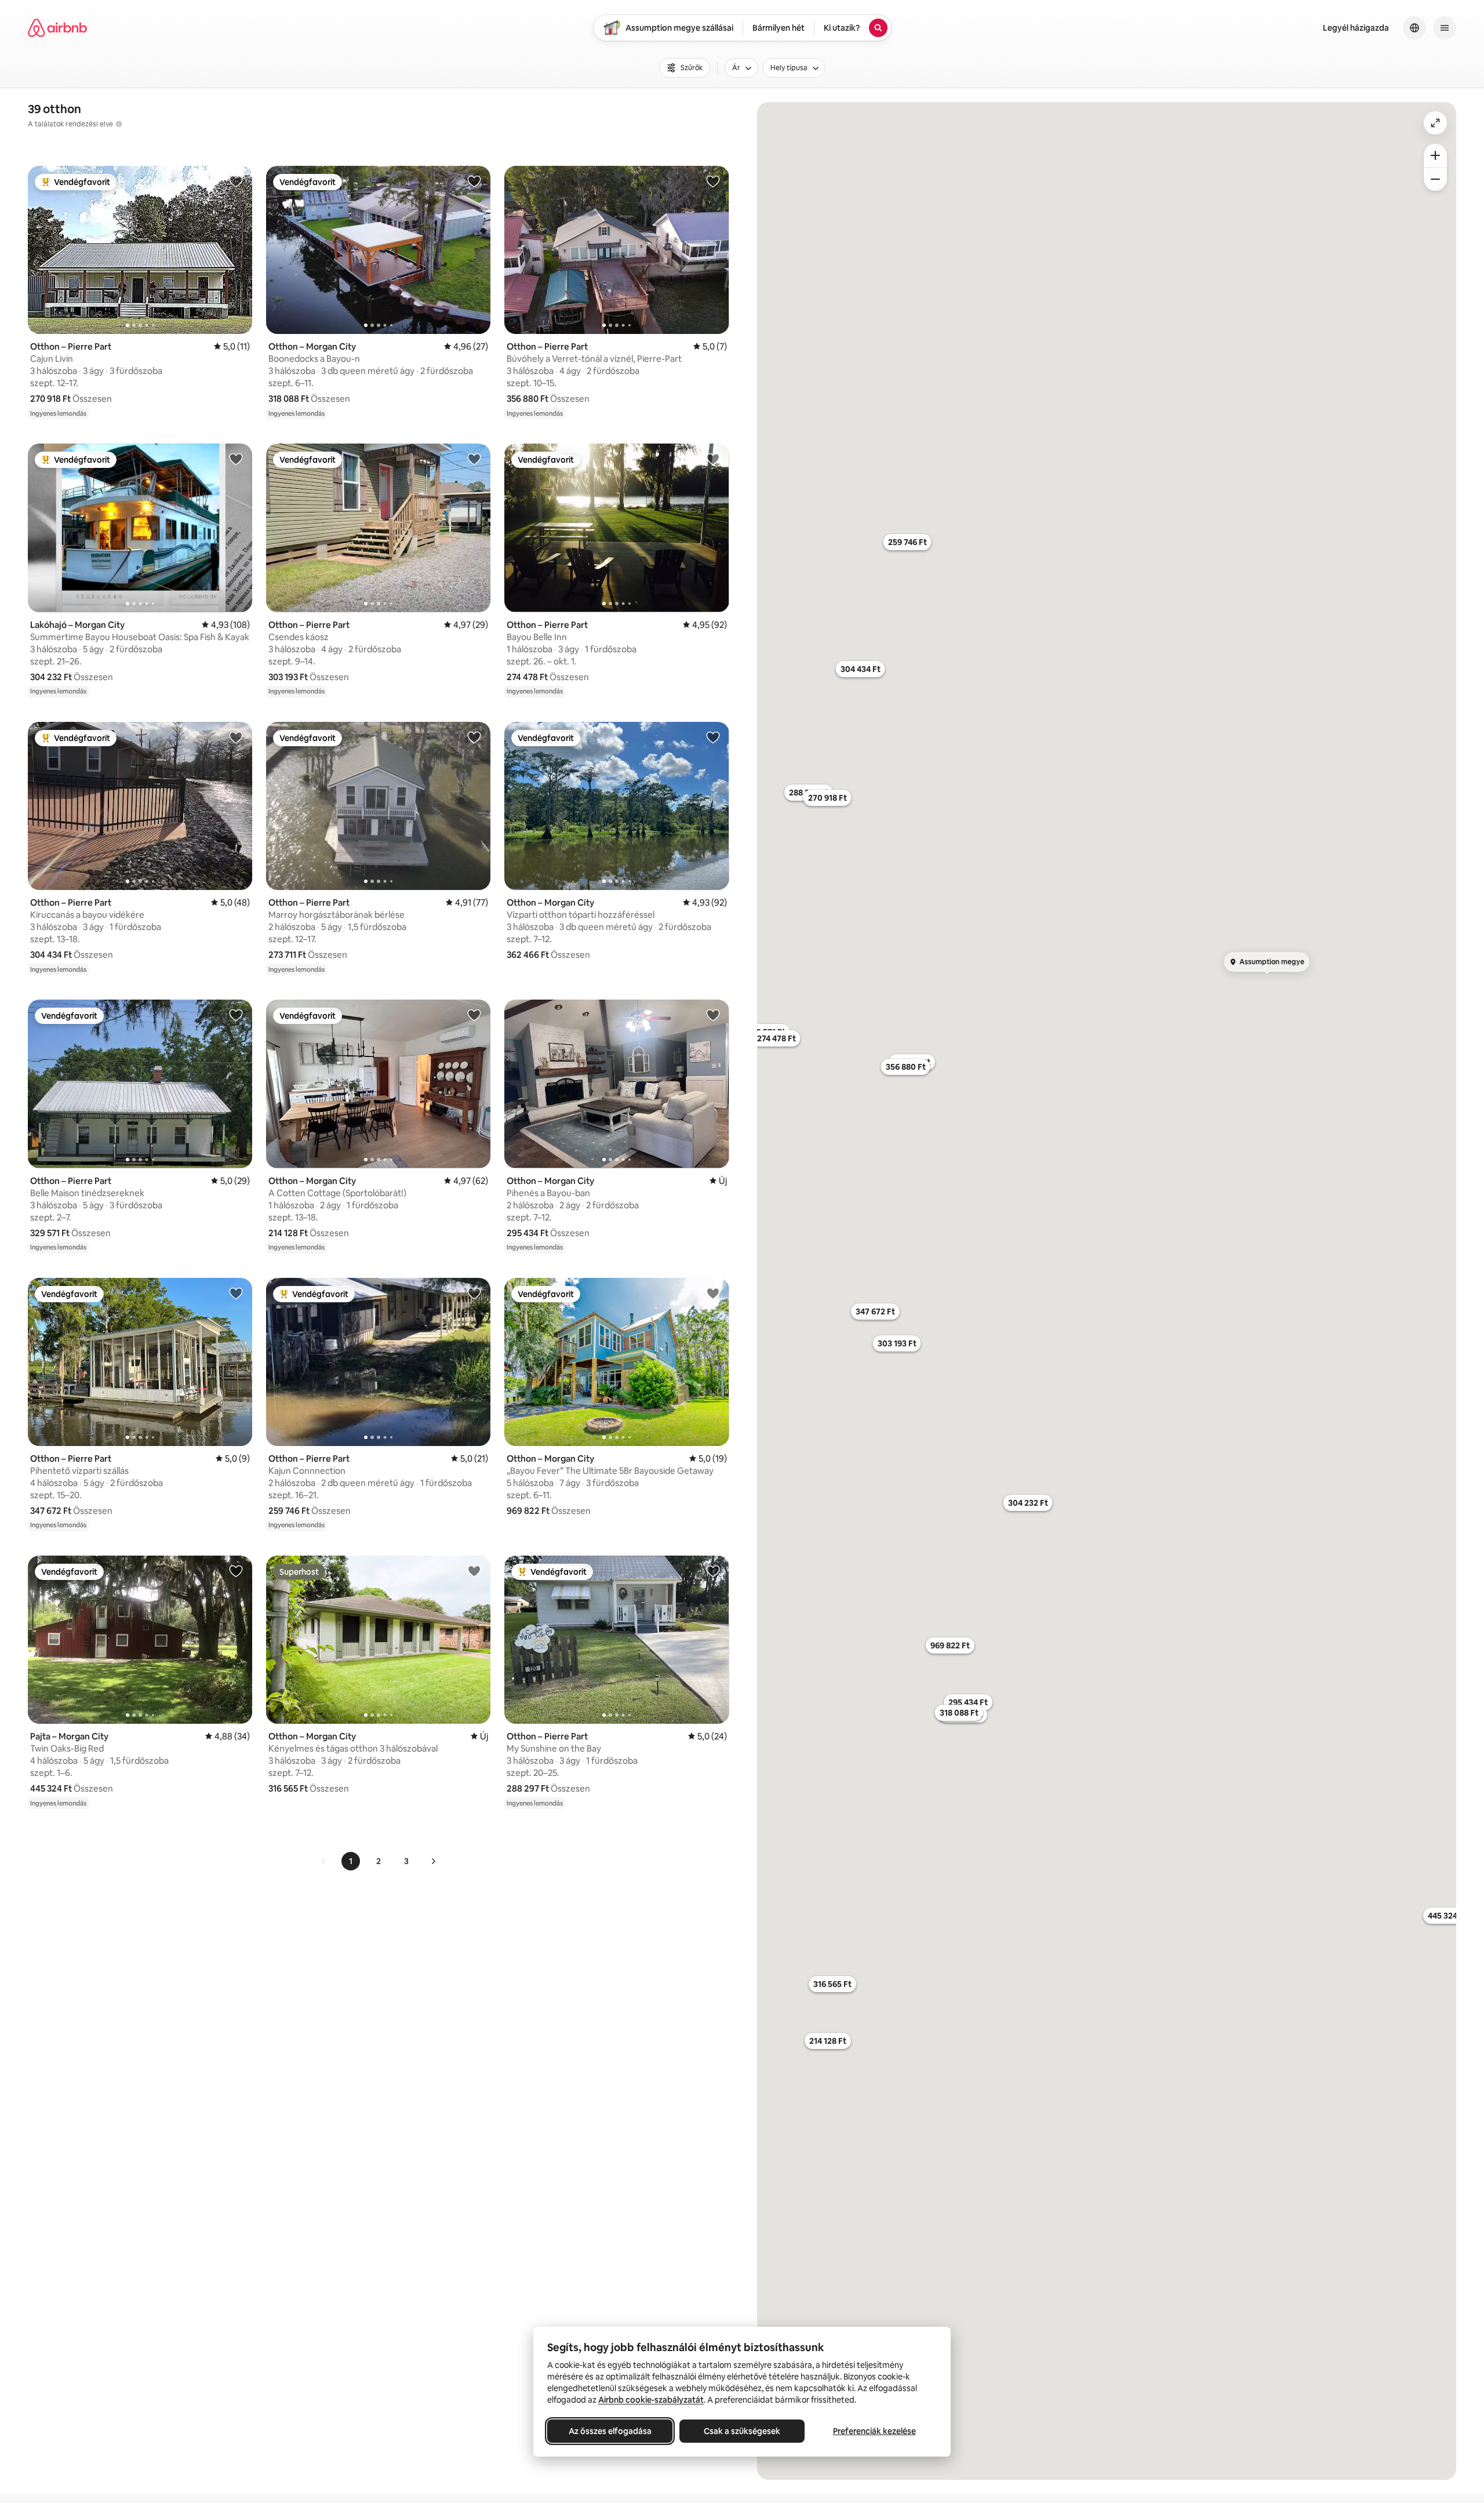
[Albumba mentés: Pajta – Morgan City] (236, 1571)
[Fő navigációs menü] (1445, 28)
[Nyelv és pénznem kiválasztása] (1414, 28)
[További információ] (119, 124)
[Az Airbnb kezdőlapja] (57, 28)
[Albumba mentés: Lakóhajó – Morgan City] (236, 459)
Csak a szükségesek (742, 2431)
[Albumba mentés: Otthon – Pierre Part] (236, 181)
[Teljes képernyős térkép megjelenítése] (1435, 123)
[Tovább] (433, 1861)
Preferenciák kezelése (874, 2431)
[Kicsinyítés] (1435, 179)
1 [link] (351, 1861)
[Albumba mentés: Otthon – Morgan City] (474, 181)
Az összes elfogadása (610, 2431)
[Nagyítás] (1435, 155)
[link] (324, 1861)
